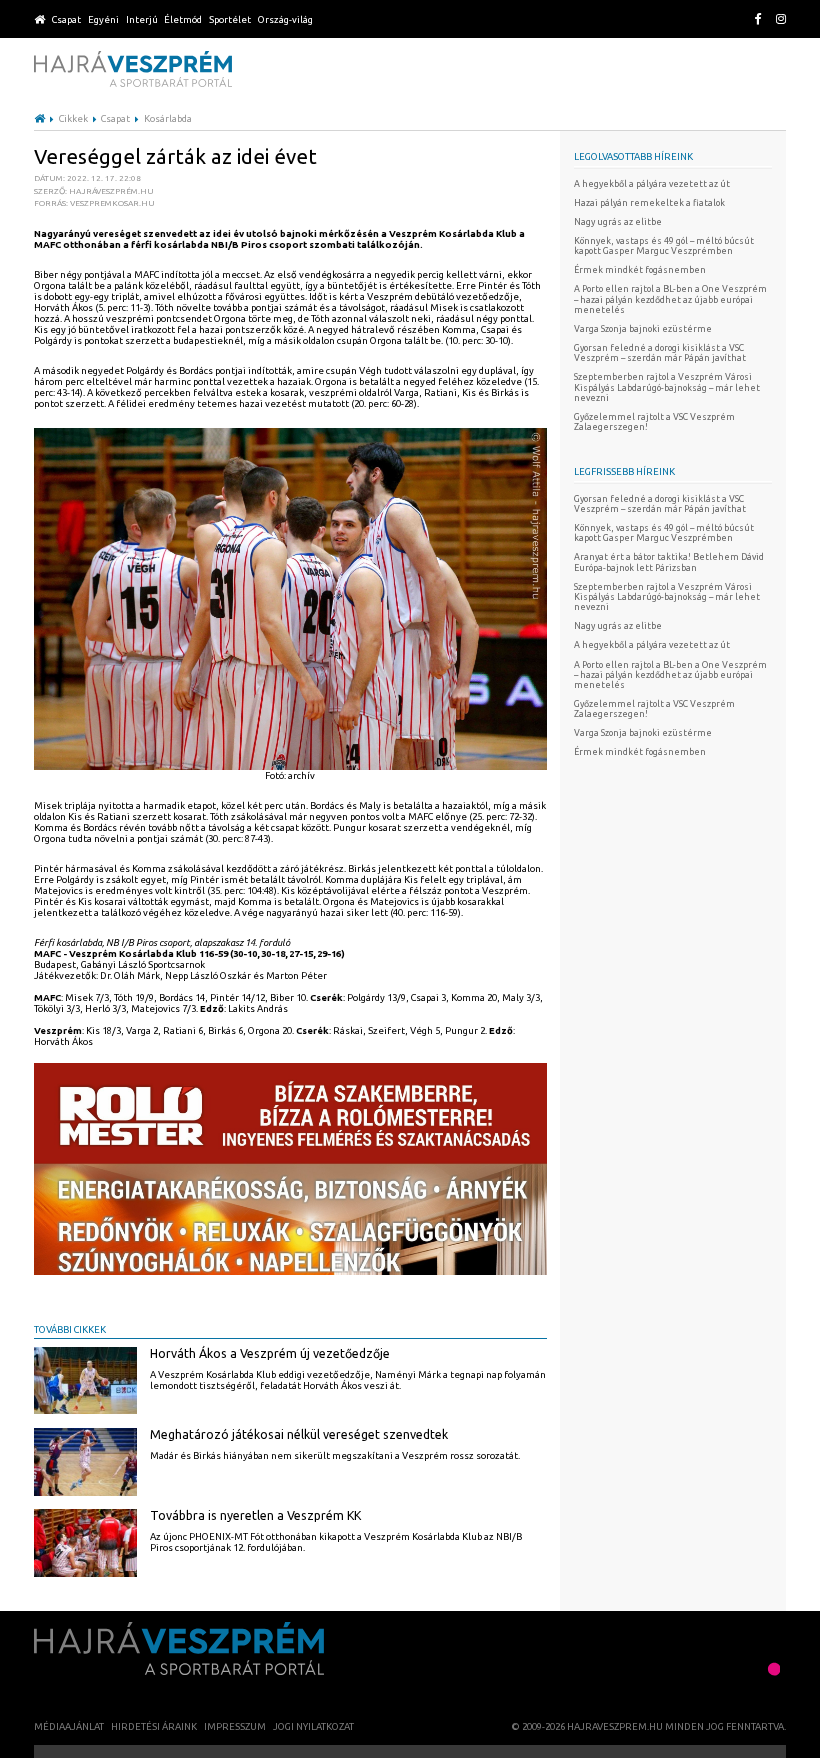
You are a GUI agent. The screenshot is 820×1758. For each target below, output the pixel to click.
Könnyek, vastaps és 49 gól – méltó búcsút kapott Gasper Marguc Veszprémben (664, 246)
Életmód (183, 19)
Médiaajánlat (69, 1726)
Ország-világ (285, 19)
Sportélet (230, 19)
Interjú (142, 19)
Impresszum (235, 1726)
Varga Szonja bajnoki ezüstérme (643, 329)
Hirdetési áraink (154, 1726)
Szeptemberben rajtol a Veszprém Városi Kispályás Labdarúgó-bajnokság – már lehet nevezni (667, 387)
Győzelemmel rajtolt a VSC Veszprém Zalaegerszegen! (654, 422)
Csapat (66, 19)
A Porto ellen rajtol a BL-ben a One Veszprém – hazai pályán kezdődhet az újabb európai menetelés (670, 299)
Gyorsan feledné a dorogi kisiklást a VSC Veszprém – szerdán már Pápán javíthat (660, 353)
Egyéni (103, 19)
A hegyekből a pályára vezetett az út (652, 184)
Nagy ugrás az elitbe (618, 222)
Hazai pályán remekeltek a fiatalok (649, 203)
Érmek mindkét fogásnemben (640, 270)
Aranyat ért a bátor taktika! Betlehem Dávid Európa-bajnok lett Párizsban (669, 562)
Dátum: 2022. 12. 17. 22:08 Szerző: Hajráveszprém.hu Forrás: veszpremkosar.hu (94, 190)
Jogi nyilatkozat (313, 1726)
